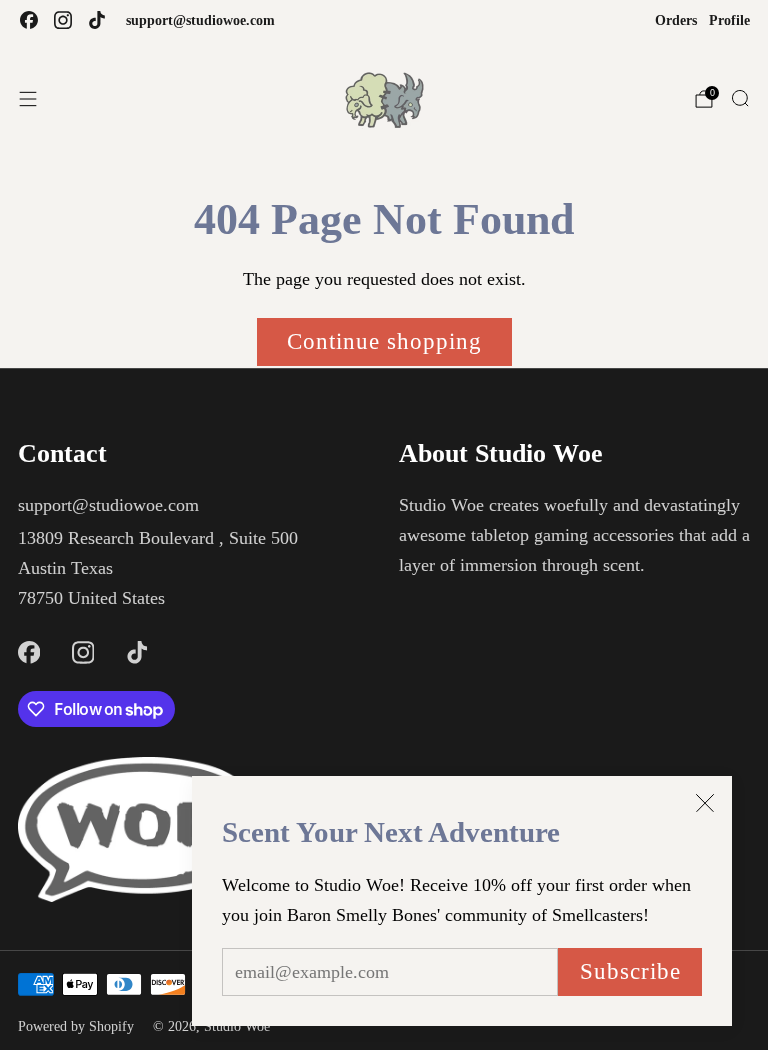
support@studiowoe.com (200, 20)
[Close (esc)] (705, 803)
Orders (676, 20)
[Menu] (28, 99)
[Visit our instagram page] (63, 20)
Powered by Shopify (76, 1026)
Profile (729, 20)
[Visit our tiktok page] (97, 20)
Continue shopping (384, 341)
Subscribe (630, 971)
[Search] (740, 98)
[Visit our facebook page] (29, 20)
